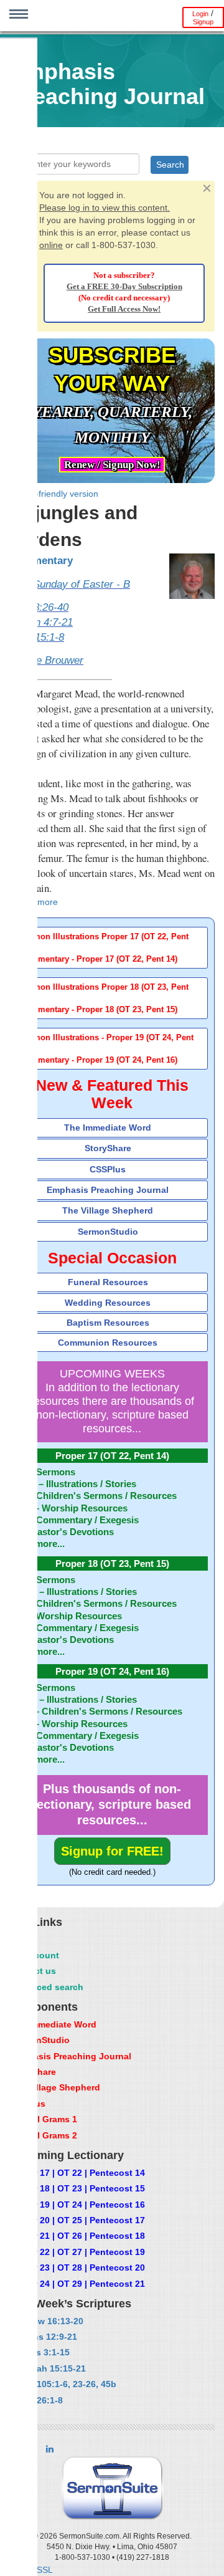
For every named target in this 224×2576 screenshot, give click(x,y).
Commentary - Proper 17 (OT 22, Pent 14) (99, 959)
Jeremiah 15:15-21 (47, 2368)
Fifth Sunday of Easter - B (70, 584)
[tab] (112, 948)
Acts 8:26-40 (39, 607)
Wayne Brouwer (46, 660)
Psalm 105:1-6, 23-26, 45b (63, 2384)
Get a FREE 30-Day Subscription (124, 287)
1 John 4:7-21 (41, 622)
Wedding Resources (108, 1303)
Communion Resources (108, 1343)
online (51, 245)
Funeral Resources (108, 1282)
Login (200, 14)
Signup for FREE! (112, 1851)
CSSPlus (108, 1169)
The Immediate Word (108, 1128)
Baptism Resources (108, 1323)
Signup (203, 22)
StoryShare (108, 1148)
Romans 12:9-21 (43, 2337)
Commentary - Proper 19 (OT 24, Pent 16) (99, 1060)
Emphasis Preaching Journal (108, 1190)
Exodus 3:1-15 (39, 2352)
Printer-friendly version (54, 494)
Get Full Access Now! (124, 309)
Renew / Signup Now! (112, 465)
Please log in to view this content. (105, 208)
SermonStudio (108, 1232)
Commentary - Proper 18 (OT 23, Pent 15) (99, 1010)
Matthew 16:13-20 (46, 2321)
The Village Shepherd (108, 1210)
